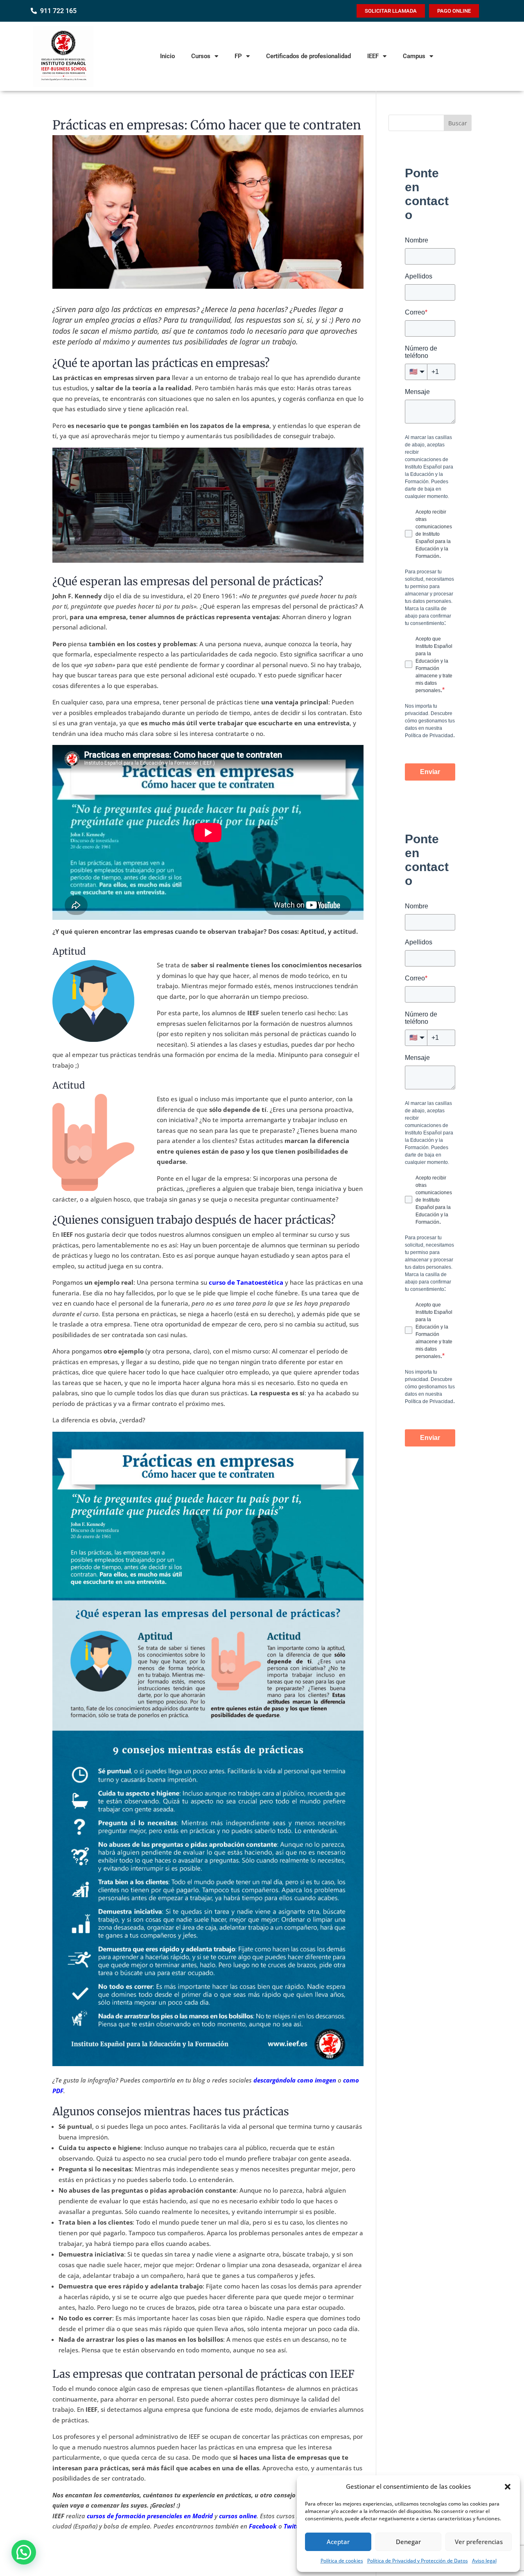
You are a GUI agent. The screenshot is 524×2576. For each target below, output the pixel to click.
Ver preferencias (479, 2542)
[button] (508, 2487)
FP (238, 56)
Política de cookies (342, 2561)
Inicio (167, 56)
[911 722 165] (34, 11)
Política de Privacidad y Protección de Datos (418, 2561)
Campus (414, 56)
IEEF (373, 56)
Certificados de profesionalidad (308, 56)
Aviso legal (484, 2561)
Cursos (201, 56)
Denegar (408, 2542)
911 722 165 (58, 11)
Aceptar (338, 2542)
